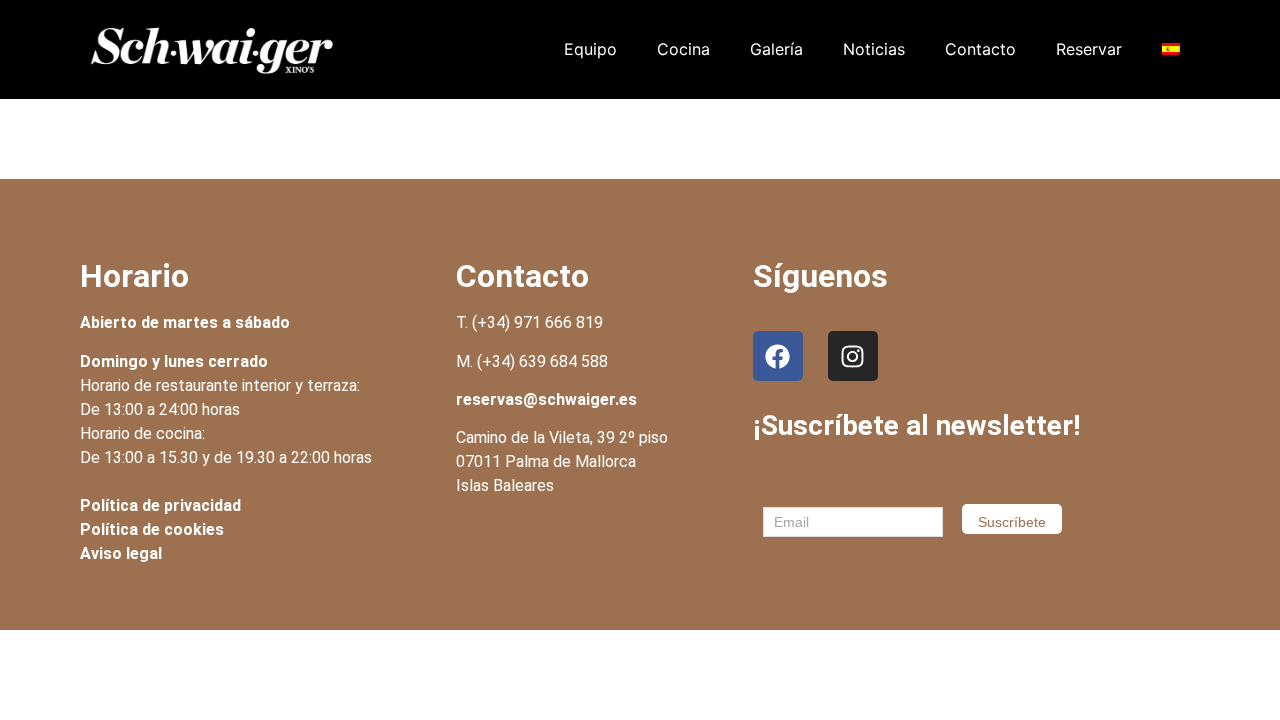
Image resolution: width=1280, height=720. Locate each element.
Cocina (683, 49)
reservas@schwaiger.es (546, 399)
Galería (776, 49)
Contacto (980, 49)
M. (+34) (532, 361)
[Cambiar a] (1171, 49)
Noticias (874, 49)
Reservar (1089, 49)
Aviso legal (121, 553)
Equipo (590, 49)
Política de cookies (152, 529)
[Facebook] (778, 356)
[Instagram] (853, 356)
